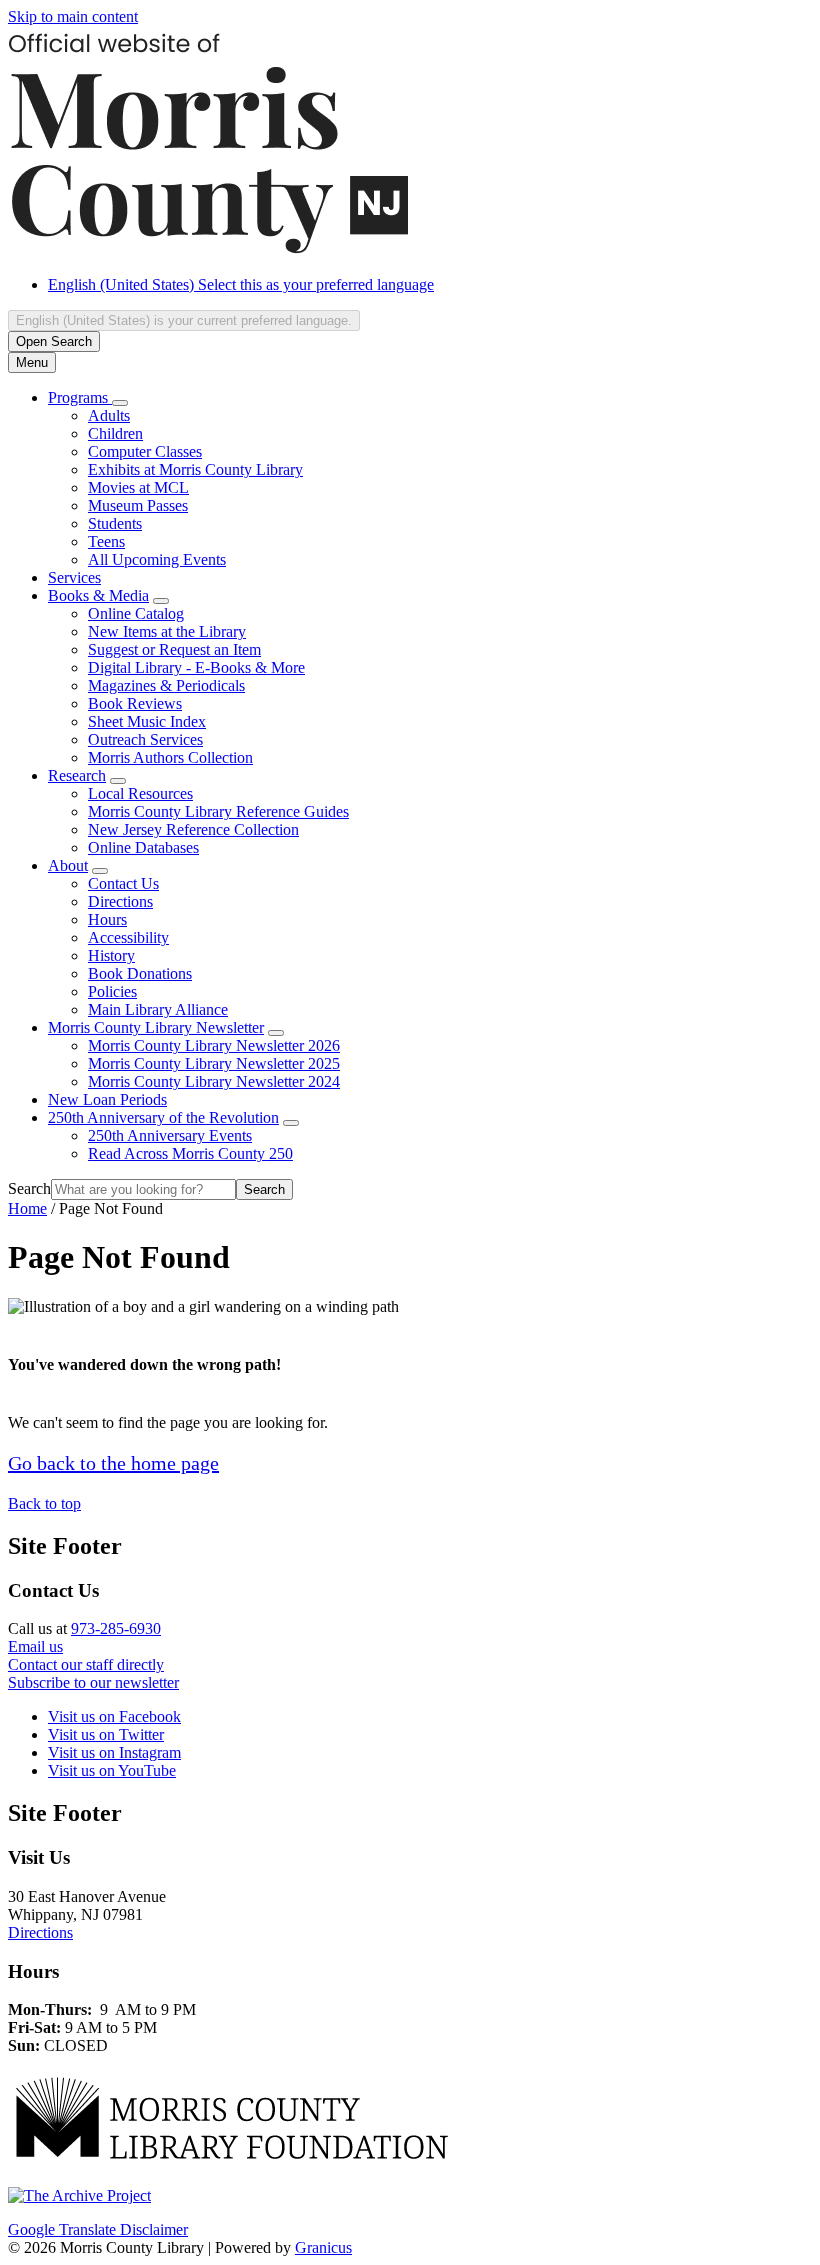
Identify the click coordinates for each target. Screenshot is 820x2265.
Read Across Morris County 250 (190, 1153)
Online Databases (143, 847)
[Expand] (120, 403)
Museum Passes (138, 505)
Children (115, 433)
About (68, 865)
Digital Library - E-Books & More (196, 667)
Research (77, 775)
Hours (107, 919)
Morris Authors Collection (170, 757)
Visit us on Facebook (114, 1716)
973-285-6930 (116, 1628)
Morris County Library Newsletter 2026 (214, 1045)
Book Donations (140, 973)
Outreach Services (145, 739)
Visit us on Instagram (114, 1752)
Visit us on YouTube (112, 1770)
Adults (109, 415)
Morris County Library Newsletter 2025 (214, 1063)
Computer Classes (145, 451)
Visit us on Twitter (106, 1734)
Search (29, 1188)
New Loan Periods (107, 1099)
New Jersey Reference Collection (193, 829)
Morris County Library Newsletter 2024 (214, 1081)
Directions (120, 901)
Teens (106, 541)
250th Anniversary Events (170, 1135)
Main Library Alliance (158, 1009)
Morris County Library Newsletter (156, 1027)
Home (27, 1208)
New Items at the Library (167, 631)
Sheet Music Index (147, 721)
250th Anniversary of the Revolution (163, 1117)
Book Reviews (135, 703)
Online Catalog (136, 613)
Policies (112, 991)
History (111, 955)
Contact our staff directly (86, 1664)
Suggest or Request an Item (174, 649)
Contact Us (123, 883)
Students (115, 523)
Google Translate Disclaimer (98, 2229)
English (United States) (241, 284)
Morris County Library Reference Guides (218, 811)
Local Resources (140, 793)
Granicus (323, 2247)
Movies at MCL (138, 487)
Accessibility (128, 937)
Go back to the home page (113, 1463)
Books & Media (98, 595)
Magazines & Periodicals (166, 685)
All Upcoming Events (157, 559)
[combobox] (184, 320)
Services (74, 577)
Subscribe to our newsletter (93, 1682)
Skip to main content (73, 16)
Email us (35, 1646)
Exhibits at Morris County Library (195, 469)
